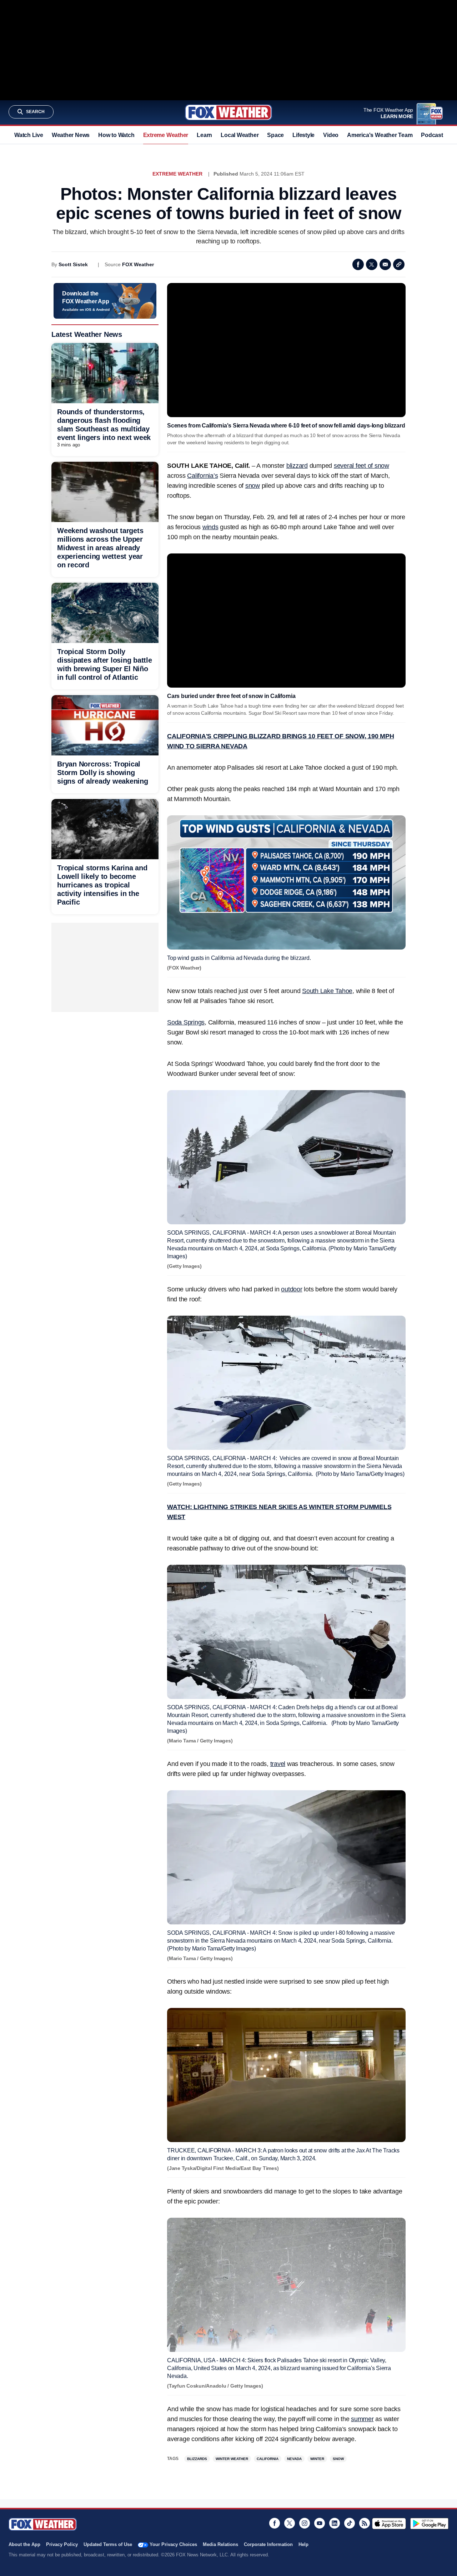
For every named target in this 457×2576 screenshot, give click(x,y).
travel (278, 1764)
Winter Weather (232, 2459)
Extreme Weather (166, 135)
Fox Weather (228, 112)
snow (253, 486)
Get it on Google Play (429, 2524)
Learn (204, 135)
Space (275, 135)
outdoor (292, 1289)
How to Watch (116, 135)
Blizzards (197, 2459)
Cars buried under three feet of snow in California (231, 696)
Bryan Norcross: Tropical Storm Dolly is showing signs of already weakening (103, 773)
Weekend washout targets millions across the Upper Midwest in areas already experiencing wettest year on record (100, 548)
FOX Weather (138, 264)
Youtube (320, 2523)
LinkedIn (335, 2523)
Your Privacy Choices (173, 2544)
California (268, 2459)
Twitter (372, 264)
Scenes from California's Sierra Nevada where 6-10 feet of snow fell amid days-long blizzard (286, 426)
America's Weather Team (380, 135)
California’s (202, 476)
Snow (338, 2459)
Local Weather (240, 135)
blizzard (297, 466)
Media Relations (220, 2544)
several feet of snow (361, 466)
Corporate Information (268, 2544)
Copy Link (399, 264)
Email (385, 264)
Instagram (305, 2523)
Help (303, 2544)
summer (362, 2419)
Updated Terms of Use (108, 2544)
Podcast (432, 135)
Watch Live (29, 135)
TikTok (350, 2523)
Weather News (71, 135)
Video (331, 135)
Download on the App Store (389, 2524)
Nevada (294, 2459)
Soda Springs (186, 1022)
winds (210, 527)
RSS (365, 2523)
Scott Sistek (73, 264)
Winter (317, 2459)
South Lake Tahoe (327, 991)
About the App (24, 2544)
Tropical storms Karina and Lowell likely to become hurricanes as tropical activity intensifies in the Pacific (102, 885)
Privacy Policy (62, 2544)
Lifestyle (303, 135)
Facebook (358, 264)
